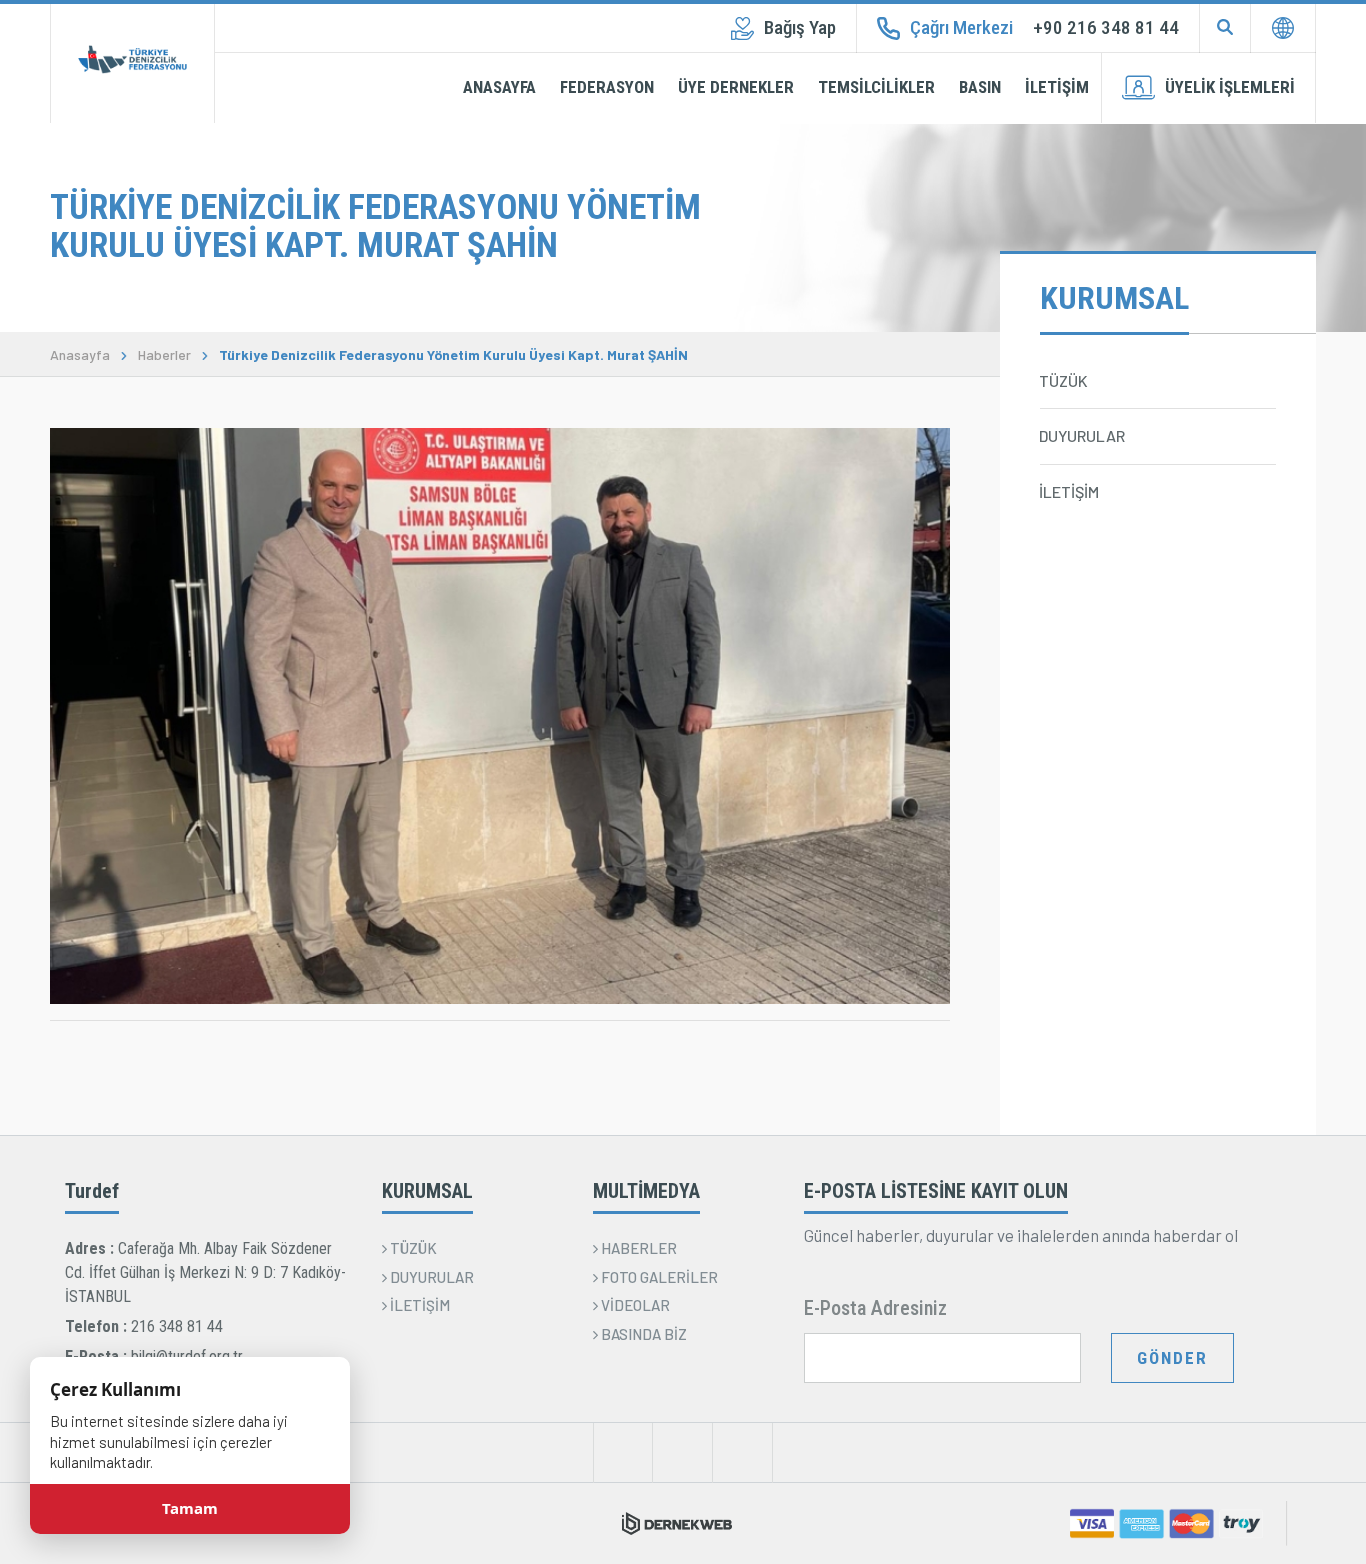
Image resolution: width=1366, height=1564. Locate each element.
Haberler (164, 355)
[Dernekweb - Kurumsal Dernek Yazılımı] (677, 1523)
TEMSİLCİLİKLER (876, 87)
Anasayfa (80, 355)
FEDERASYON (607, 87)
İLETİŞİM (1057, 87)
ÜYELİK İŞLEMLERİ (1230, 87)
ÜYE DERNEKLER (736, 87)
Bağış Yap (800, 27)
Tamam (190, 1509)
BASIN (980, 87)
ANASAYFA (499, 87)
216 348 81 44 (177, 1326)
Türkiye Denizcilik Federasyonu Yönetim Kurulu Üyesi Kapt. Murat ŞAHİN (453, 355)
